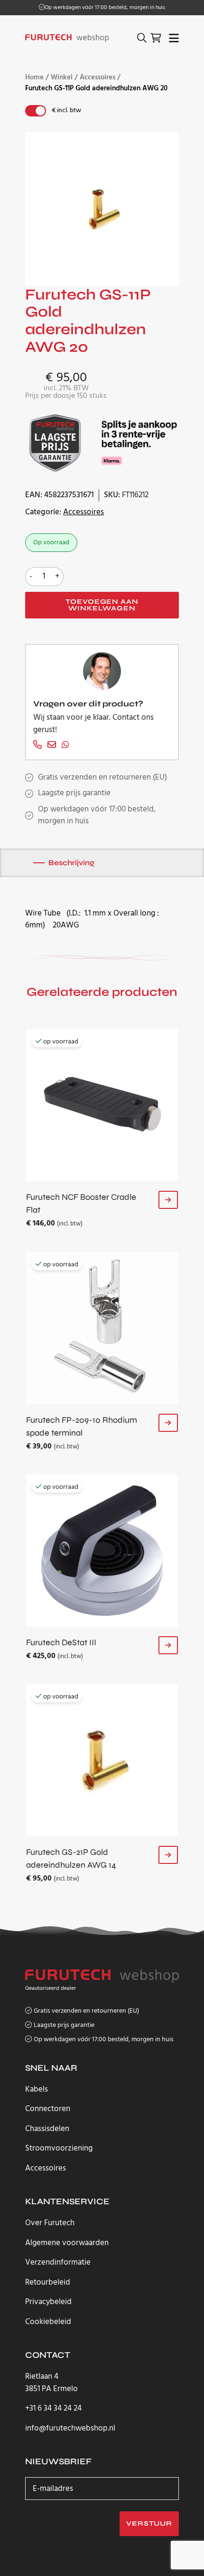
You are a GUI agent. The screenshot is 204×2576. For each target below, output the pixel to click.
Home (34, 78)
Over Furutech (50, 2223)
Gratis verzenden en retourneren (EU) (105, 8)
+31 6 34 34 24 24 (53, 2409)
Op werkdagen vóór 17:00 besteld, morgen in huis (104, 2040)
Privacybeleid (48, 2302)
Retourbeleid (48, 2282)
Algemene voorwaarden (67, 2243)
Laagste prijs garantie (74, 793)
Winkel (62, 78)
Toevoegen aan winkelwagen (102, 605)
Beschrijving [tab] (71, 863)
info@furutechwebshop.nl (70, 2429)
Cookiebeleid (48, 2322)
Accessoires (97, 78)
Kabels (37, 2089)
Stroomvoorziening (59, 2148)
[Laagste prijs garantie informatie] (56, 443)
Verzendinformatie (58, 2262)
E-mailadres (53, 2489)
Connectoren (48, 2109)
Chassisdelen (47, 2129)
